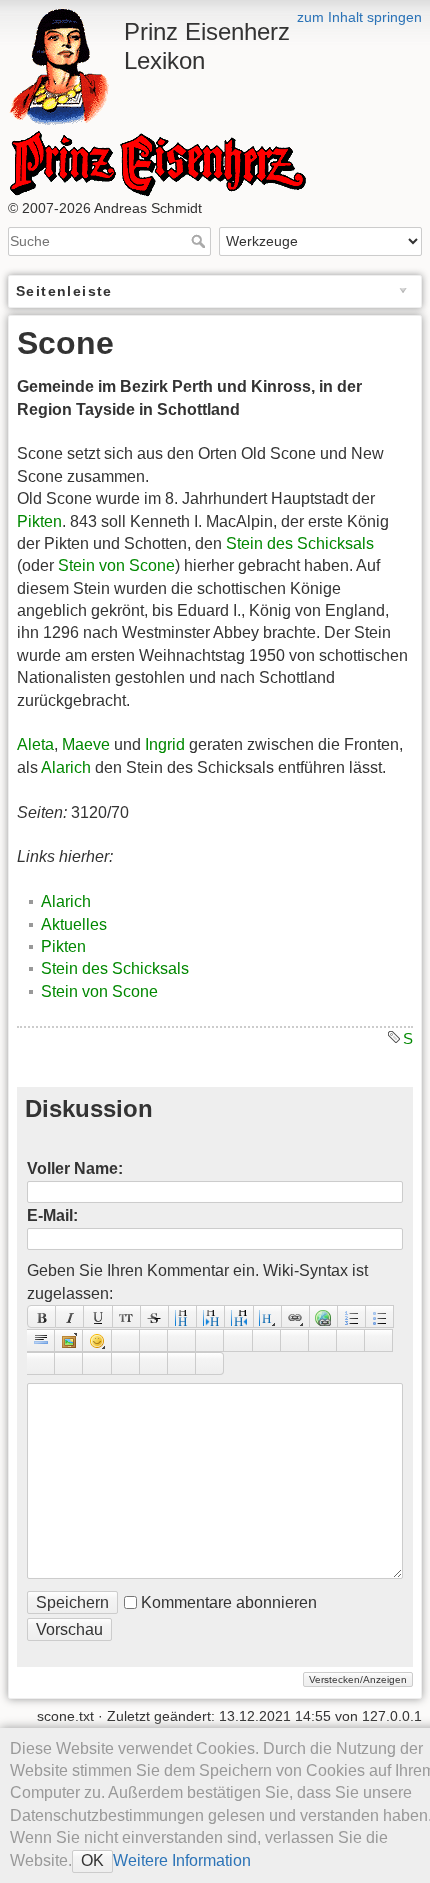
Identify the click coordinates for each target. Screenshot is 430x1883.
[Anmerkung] (238, 1340)
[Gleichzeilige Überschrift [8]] (183, 1316)
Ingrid (165, 744)
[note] (41, 1363)
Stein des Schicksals (300, 543)
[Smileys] (97, 1340)
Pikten (39, 521)
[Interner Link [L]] (296, 1316)
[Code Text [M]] (127, 1316)
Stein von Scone (116, 565)
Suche (200, 241)
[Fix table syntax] (295, 1340)
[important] (97, 1363)
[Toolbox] (210, 1363)
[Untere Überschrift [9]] (211, 1316)
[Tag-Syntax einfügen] (323, 1340)
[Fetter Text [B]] (41, 1316)
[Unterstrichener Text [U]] (98, 1316)
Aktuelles (74, 924)
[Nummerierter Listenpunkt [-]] (352, 1316)
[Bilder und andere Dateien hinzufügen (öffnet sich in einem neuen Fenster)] (69, 1340)
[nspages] (267, 1340)
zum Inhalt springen (359, 17)
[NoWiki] (154, 1363)
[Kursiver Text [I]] (70, 1316)
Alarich (66, 767)
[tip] (69, 1363)
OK (92, 1860)
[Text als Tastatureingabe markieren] (210, 1340)
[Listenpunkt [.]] (380, 1316)
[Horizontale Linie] (41, 1340)
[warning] (126, 1363)
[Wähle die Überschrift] (268, 1316)
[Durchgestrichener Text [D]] (155, 1316)
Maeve (86, 744)
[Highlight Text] (379, 1340)
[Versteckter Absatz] (182, 1340)
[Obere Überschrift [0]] (239, 1316)
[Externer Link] (324, 1316)
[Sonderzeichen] (126, 1340)
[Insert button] (154, 1340)
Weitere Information (182, 1860)
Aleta (35, 744)
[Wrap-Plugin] (351, 1340)
